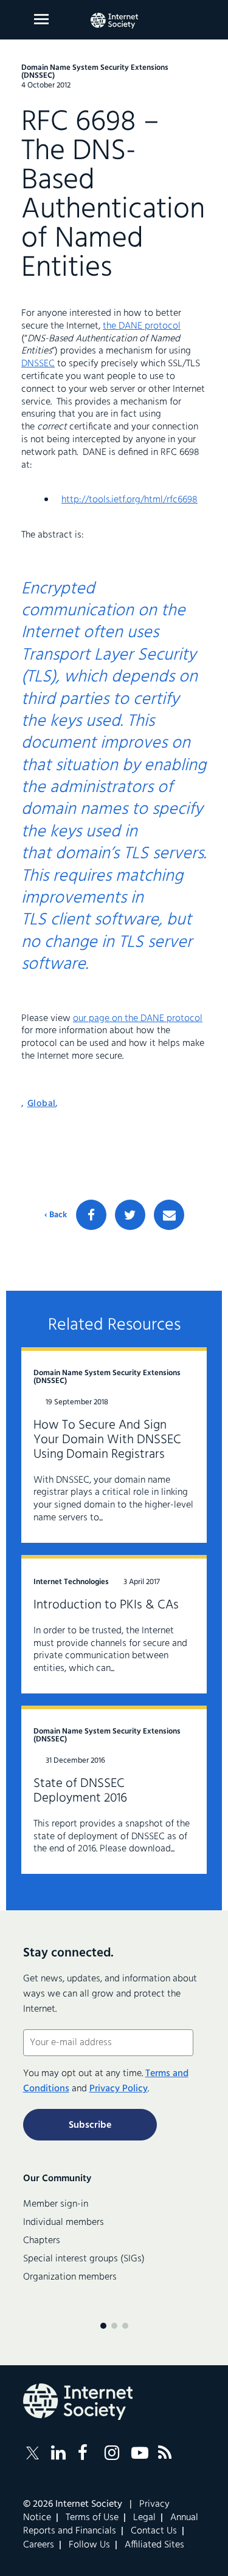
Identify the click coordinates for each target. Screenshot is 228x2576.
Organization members (70, 2277)
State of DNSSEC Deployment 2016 (80, 1791)
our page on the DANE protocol (138, 1019)
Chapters (42, 2241)
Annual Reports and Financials (111, 2524)
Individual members (64, 2222)
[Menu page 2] (114, 2326)
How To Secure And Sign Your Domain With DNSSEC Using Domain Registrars (107, 1440)
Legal (144, 2518)
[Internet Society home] (114, 21)
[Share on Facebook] (91, 1215)
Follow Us (89, 2545)
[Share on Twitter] (130, 1215)
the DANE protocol (142, 326)
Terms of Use (92, 2518)
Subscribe (90, 2125)
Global (42, 1104)
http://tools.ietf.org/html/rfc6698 (130, 500)
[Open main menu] (41, 19)
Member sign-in (56, 2204)
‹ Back (56, 1215)
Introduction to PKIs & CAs (106, 1605)
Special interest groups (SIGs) (84, 2259)
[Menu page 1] (103, 2326)
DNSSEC (38, 364)
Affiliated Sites (154, 2545)
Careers (39, 2545)
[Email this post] (169, 1215)
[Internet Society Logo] (78, 2402)
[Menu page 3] (125, 2326)
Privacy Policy (119, 2089)
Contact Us (154, 2531)
